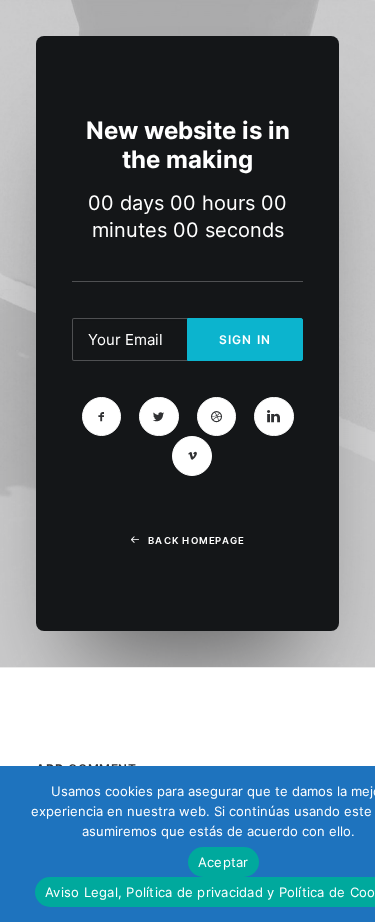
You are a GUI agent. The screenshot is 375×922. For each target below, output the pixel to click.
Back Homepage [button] (196, 541)
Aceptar (223, 862)
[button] (102, 417)
